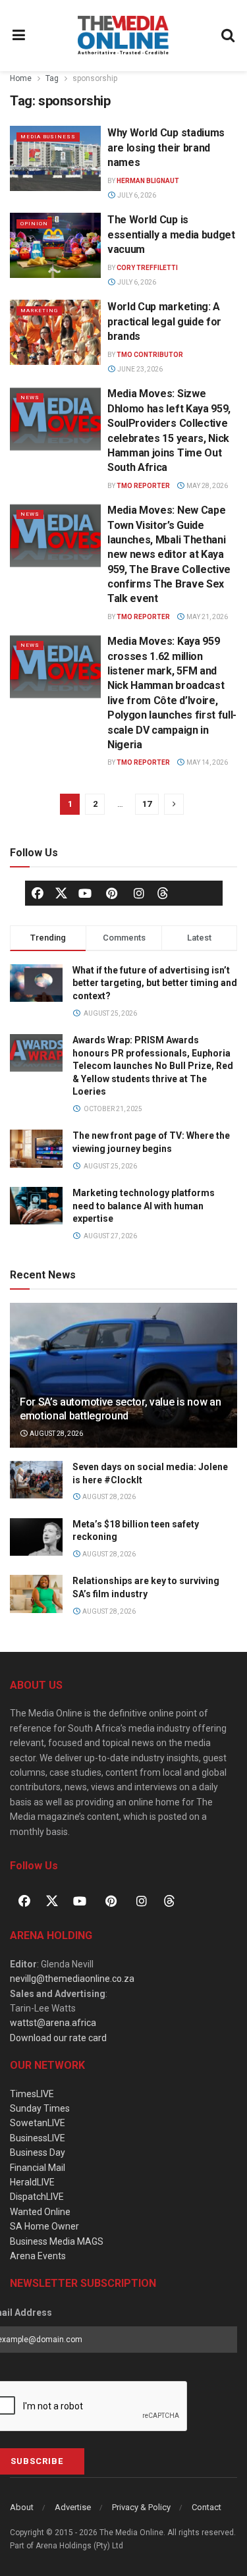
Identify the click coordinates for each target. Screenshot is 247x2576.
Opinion (34, 224)
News (30, 397)
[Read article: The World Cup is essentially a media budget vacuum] (55, 245)
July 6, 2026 (136, 195)
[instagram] (139, 893)
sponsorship (95, 78)
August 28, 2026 (56, 1434)
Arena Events (38, 2256)
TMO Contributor (150, 355)
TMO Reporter (143, 486)
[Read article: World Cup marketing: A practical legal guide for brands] (55, 332)
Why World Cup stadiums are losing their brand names (166, 148)
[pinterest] (112, 893)
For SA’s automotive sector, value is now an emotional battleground (120, 1409)
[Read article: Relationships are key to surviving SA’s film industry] (36, 1594)
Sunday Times (40, 2108)
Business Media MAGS (57, 2241)
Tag (52, 78)
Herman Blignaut (148, 181)
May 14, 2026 (206, 762)
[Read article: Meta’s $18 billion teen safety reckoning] (36, 1537)
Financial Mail (38, 2168)
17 (147, 804)
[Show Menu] (19, 36)
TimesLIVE (32, 2094)
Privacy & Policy (141, 2507)
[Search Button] (229, 36)
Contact (206, 2507)
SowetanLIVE (38, 2123)
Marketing (39, 311)
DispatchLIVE (37, 2197)
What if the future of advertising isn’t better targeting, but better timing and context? (155, 983)
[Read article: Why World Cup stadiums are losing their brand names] (55, 158)
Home (21, 78)
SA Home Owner (44, 2226)
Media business (48, 137)
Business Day (38, 2152)
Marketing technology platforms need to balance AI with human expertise (144, 1206)
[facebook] (38, 893)
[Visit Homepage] (123, 36)
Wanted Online (40, 2212)
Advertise (73, 2507)
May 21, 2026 (206, 617)
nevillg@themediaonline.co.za (72, 1979)
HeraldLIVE (32, 2182)
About (22, 2507)
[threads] (163, 892)
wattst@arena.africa (53, 2023)
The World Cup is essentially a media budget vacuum (171, 234)
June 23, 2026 (139, 369)
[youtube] (85, 893)
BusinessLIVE (38, 2138)
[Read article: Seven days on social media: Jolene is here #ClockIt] (36, 1480)
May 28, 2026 (206, 486)
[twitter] (61, 892)
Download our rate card (58, 2038)
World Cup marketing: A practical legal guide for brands (164, 321)
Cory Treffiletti (147, 268)
